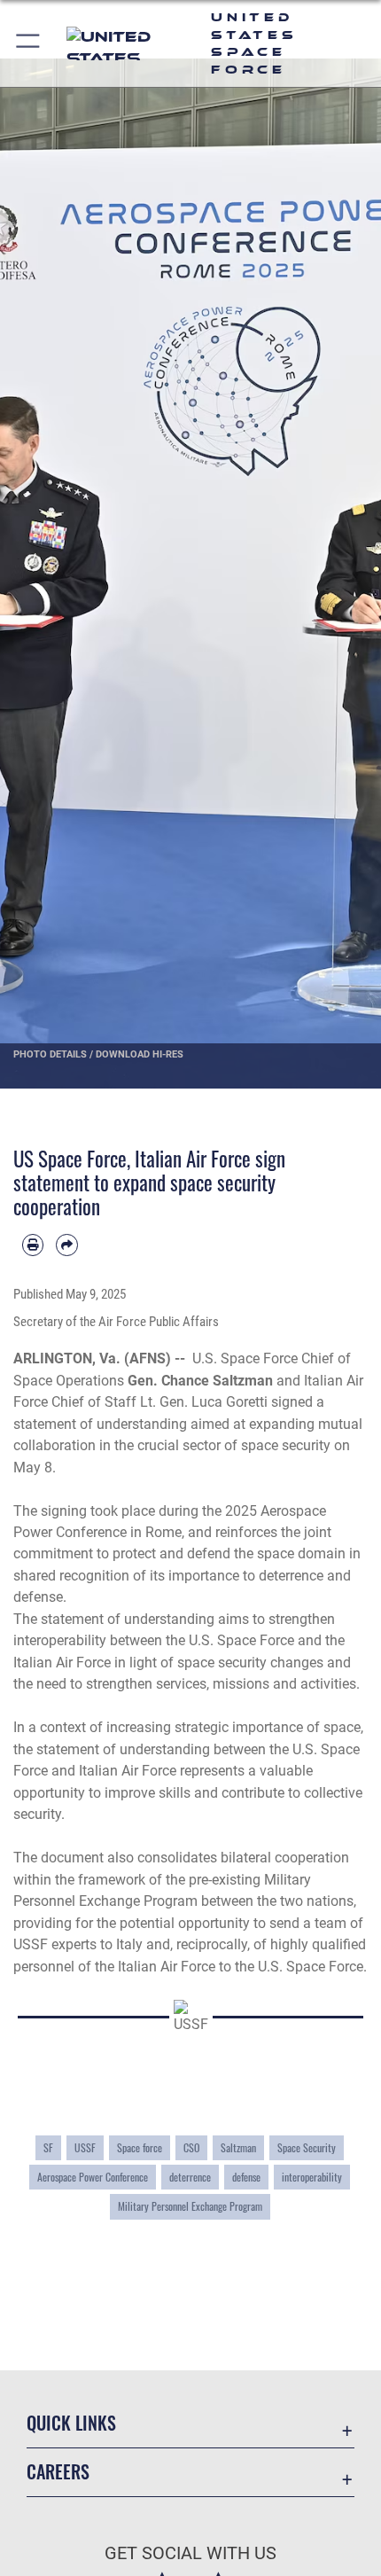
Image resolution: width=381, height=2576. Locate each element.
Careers (58, 2472)
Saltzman (238, 2147)
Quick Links (71, 2423)
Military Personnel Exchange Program (190, 2206)
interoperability (312, 2177)
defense (246, 2177)
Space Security (307, 2147)
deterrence (190, 2177)
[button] (29, 43)
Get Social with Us (190, 2553)
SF (48, 2147)
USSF (85, 2147)
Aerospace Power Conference (93, 2177)
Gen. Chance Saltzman (200, 1381)
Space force (140, 2147)
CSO (191, 2147)
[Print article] (33, 1245)
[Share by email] (66, 1245)
